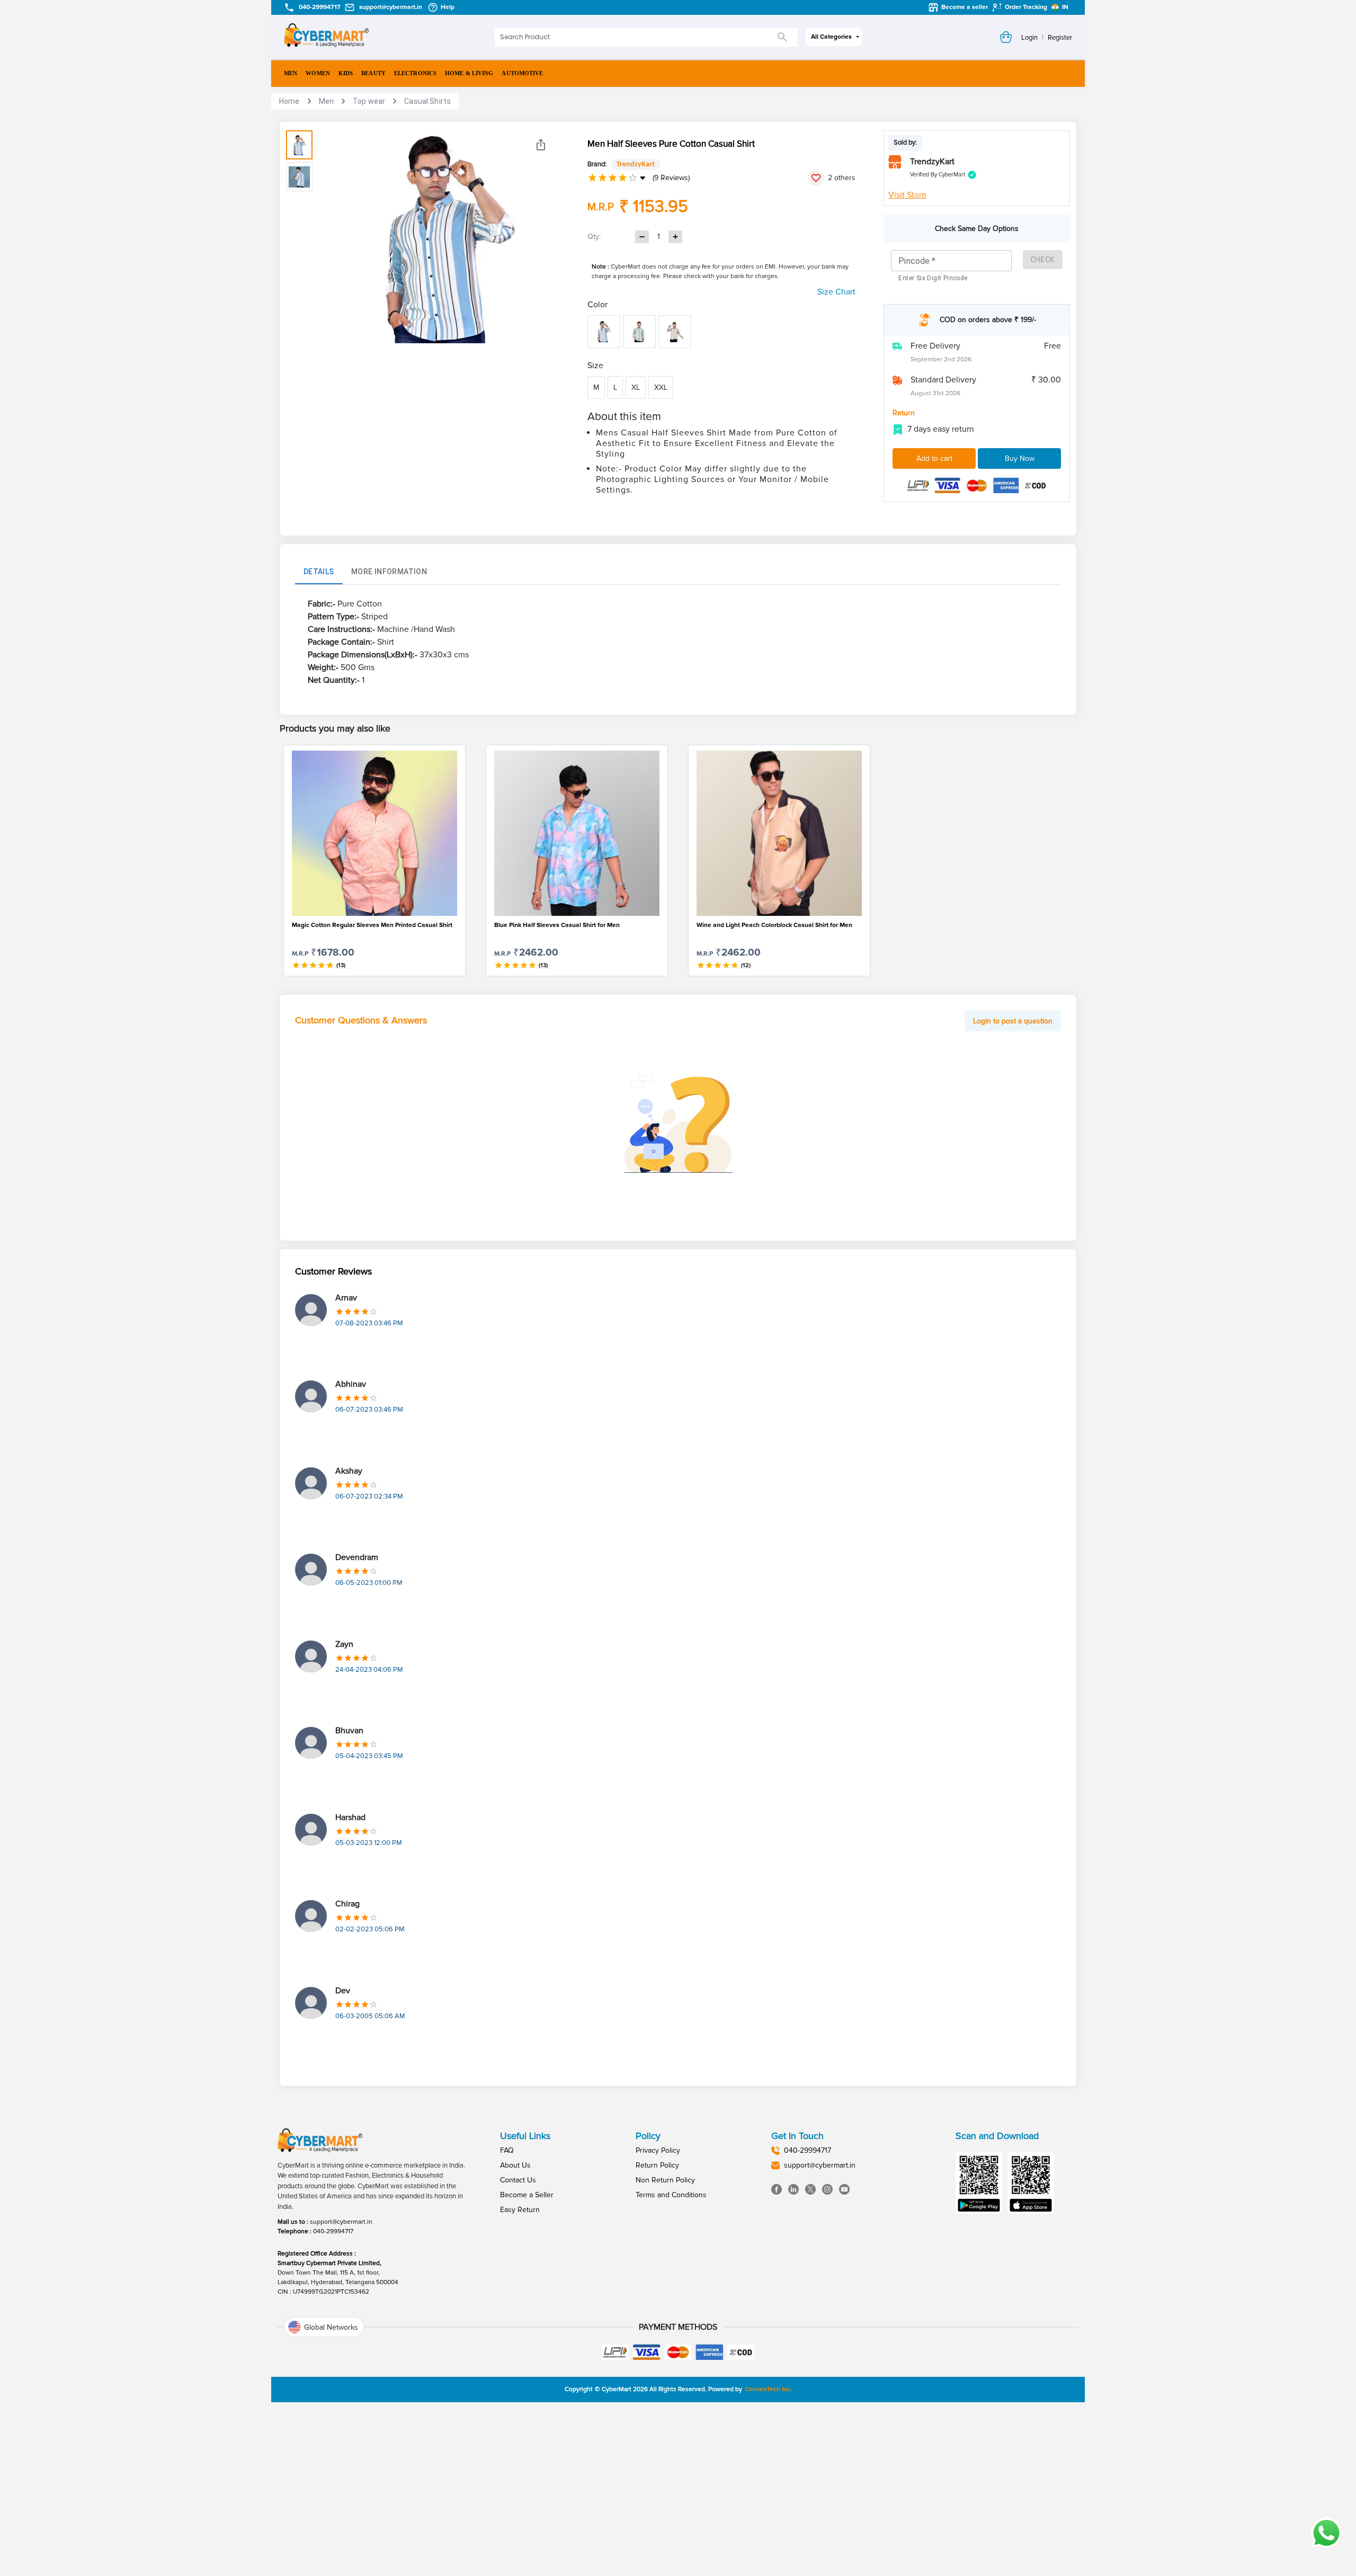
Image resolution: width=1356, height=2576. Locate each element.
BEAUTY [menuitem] (373, 73)
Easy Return (520, 2210)
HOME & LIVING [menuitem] (469, 73)
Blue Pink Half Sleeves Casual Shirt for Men (557, 925)
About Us (515, 2165)
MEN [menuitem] (291, 73)
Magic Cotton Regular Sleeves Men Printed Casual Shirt (372, 925)
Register (1060, 38)
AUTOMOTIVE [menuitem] (522, 73)
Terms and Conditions (671, 2195)
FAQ (507, 2150)
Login (1029, 38)
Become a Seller (527, 2195)
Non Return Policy (665, 2180)
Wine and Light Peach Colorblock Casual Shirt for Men (774, 925)
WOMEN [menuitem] (318, 73)
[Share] (541, 145)
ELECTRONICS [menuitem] (415, 73)
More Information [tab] (389, 572)
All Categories (831, 37)
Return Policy (657, 2165)
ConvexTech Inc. (768, 2389)
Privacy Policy (658, 2150)
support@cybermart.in (341, 2222)
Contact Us (518, 2180)
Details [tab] (319, 572)
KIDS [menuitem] (346, 73)
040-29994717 (333, 2231)
